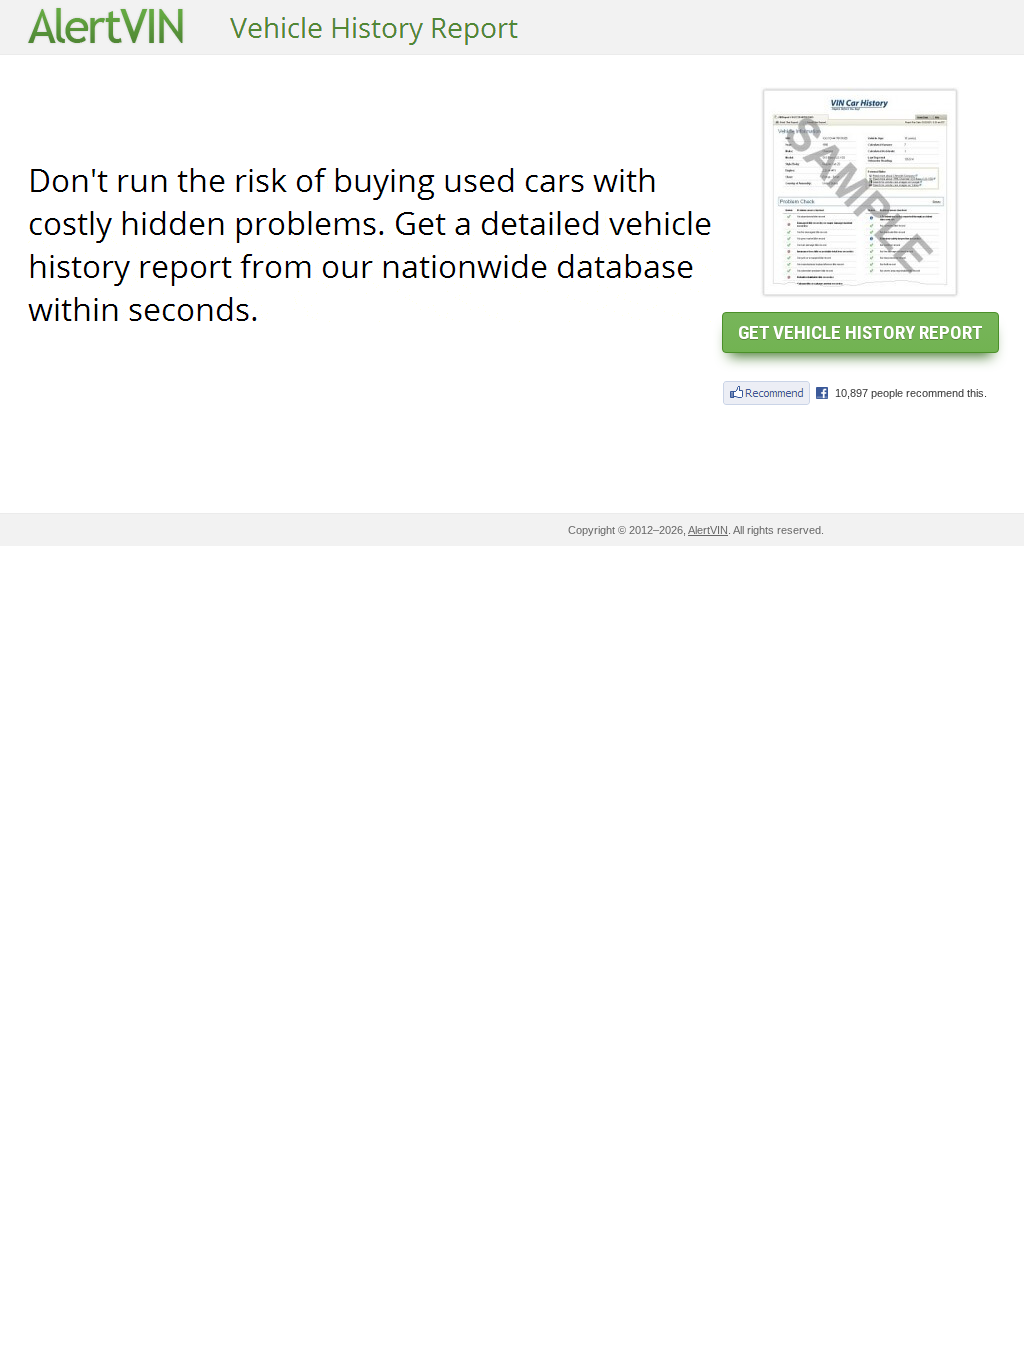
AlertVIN (708, 530)
